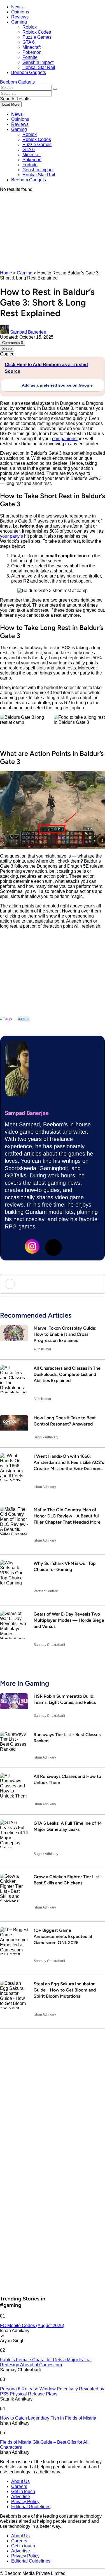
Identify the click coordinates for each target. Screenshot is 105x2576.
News (17, 7)
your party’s (11, 536)
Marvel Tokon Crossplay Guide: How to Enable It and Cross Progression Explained (65, 1334)
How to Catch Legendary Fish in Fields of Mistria (48, 2418)
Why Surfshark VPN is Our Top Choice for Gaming (65, 1566)
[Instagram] (32, 1247)
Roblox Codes (37, 32)
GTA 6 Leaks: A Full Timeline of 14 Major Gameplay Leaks (68, 1826)
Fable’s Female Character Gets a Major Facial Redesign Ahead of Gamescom (46, 2362)
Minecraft (32, 47)
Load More (11, 104)
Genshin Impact (38, 62)
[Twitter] (53, 1247)
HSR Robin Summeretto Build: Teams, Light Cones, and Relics (65, 1699)
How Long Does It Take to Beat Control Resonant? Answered (65, 1421)
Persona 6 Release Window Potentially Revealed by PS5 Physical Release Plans (52, 2391)
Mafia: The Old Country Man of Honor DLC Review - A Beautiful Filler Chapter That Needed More (67, 1516)
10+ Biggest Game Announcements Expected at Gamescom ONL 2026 (63, 1936)
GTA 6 (29, 42)
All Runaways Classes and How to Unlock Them (67, 1779)
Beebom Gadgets (29, 72)
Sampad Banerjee (27, 1113)
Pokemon (32, 52)
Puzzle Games (37, 37)
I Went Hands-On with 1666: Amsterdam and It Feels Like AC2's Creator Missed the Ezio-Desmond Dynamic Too (69, 1465)
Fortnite (30, 57)
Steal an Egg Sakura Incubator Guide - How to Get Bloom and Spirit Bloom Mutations (65, 1990)
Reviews (20, 17)
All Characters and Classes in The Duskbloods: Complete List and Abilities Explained (67, 1374)
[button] (55, 89)
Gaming (19, 22)
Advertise (21, 2497)
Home (6, 273)
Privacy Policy (25, 2502)
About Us (20, 2481)
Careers (19, 2486)
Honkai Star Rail (39, 67)
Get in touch (23, 2491)
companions (65, 439)
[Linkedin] (12, 1247)
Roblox (30, 27)
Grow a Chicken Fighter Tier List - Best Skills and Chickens (68, 1880)
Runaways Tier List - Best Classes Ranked (67, 1738)
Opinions (20, 12)
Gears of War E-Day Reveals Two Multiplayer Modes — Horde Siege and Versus (69, 1620)
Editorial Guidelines (31, 2507)
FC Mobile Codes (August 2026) (32, 2326)
